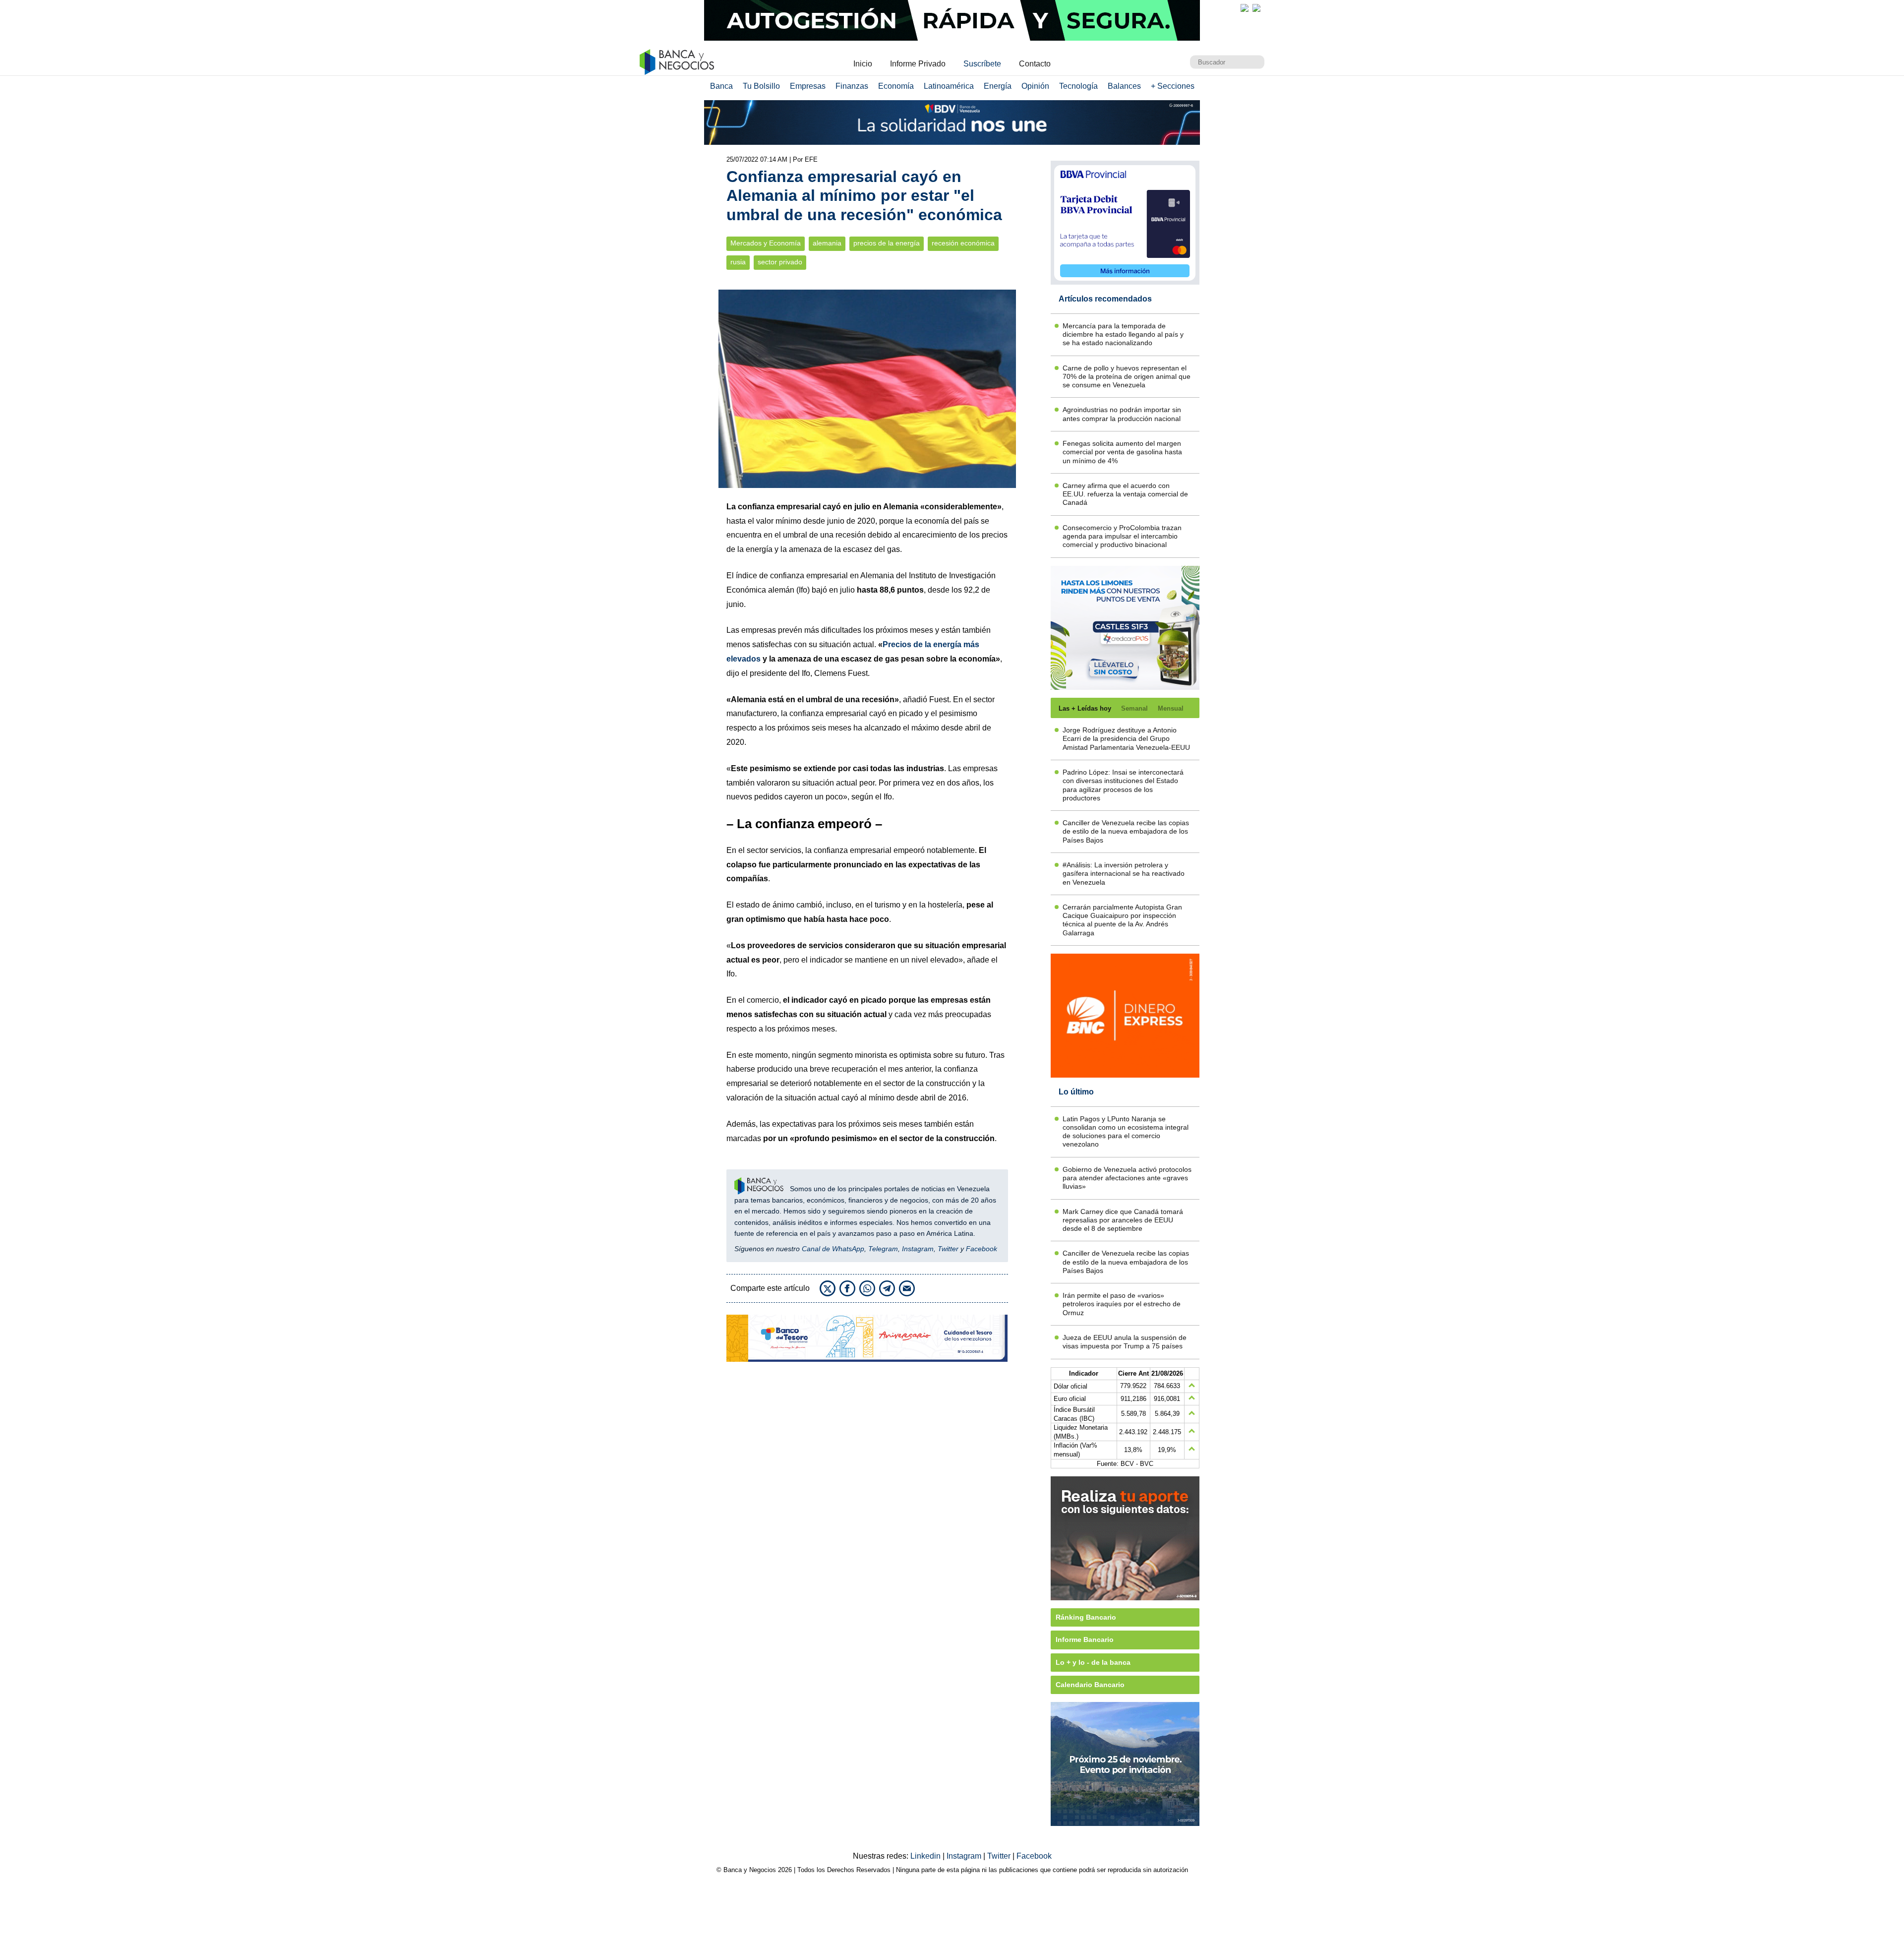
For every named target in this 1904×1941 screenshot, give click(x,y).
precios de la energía (887, 243)
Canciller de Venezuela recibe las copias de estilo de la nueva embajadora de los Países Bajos (1126, 831)
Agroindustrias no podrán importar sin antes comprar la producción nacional (1122, 414)
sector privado (780, 262)
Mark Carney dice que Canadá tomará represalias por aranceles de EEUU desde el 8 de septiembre (1123, 1220)
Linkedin (926, 1856)
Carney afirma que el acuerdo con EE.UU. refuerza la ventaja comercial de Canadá (1125, 494)
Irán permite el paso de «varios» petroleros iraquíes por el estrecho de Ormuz (1122, 1304)
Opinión (1035, 86)
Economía (896, 86)
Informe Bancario (1085, 1639)
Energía (998, 86)
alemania (827, 243)
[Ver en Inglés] (1245, 8)
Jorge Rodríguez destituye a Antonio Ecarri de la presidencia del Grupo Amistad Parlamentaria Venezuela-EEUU (1126, 739)
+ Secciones (1173, 86)
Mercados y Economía (766, 243)
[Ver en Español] (1256, 8)
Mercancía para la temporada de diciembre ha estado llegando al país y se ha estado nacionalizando (1123, 334)
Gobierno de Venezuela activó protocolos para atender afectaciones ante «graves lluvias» (1127, 1178)
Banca (721, 86)
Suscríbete (982, 64)
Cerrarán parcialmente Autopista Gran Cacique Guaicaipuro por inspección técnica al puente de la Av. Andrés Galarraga (1122, 920)
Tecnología (1078, 86)
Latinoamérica (949, 86)
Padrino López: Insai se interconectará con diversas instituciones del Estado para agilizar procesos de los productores (1123, 785)
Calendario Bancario (1090, 1685)
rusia (738, 262)
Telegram (883, 1249)
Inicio (863, 64)
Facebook (982, 1249)
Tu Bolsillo (761, 86)
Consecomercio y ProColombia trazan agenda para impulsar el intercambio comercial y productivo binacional (1122, 536)
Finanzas (852, 86)
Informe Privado (918, 64)
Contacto (1035, 64)
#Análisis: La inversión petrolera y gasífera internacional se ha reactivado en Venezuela (1124, 874)
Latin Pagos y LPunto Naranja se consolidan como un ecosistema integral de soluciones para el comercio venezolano (1126, 1132)
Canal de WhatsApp (833, 1249)
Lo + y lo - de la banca (1093, 1662)
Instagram (918, 1249)
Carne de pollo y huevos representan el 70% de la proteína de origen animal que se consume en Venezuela (1127, 377)
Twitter (948, 1249)
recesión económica (963, 243)
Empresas (808, 86)
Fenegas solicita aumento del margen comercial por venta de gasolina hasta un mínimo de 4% (1122, 452)
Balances (1124, 86)
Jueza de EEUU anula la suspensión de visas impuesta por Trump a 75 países (1125, 1342)
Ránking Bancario (1086, 1617)
